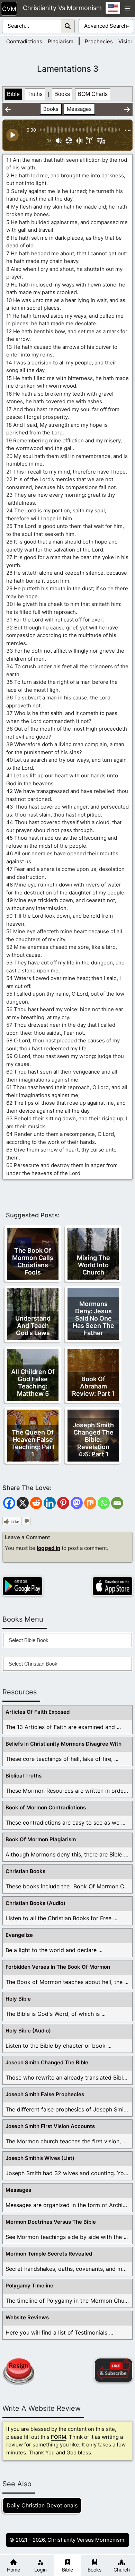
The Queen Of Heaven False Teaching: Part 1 (33, 1443)
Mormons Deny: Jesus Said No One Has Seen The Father (93, 1318)
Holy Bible (18, 1999)
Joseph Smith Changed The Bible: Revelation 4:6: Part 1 (93, 1440)
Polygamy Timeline (29, 2286)
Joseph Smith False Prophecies (45, 2094)
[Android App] (22, 1586)
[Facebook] (9, 1503)
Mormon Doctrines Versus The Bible (51, 2222)
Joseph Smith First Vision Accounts (50, 2126)
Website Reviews (27, 2317)
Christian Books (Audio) (35, 1903)
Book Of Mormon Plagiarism (41, 1839)
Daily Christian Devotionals (42, 2505)
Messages (79, 109)
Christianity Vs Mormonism (62, 8)
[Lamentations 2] (8, 109)
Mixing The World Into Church (93, 1265)
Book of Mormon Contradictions (46, 1807)
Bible (13, 94)
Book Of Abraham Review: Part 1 (93, 1386)
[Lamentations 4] (127, 109)
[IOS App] (112, 1586)
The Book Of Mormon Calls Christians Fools (33, 1261)
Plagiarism (61, 41)
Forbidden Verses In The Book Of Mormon (58, 1967)
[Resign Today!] (18, 2372)
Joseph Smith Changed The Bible (47, 2062)
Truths (35, 94)
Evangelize (19, 1935)
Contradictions (24, 41)
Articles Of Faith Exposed (38, 1712)
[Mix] (90, 1503)
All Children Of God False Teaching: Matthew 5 (33, 1383)
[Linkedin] (50, 1503)
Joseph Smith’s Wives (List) (40, 2158)
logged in (48, 1548)
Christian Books (25, 1871)
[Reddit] (36, 1503)
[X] (23, 1503)
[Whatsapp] (104, 1503)
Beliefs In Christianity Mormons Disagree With (64, 1744)
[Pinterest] (63, 1503)
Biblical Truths (24, 1776)
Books (62, 94)
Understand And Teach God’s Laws (33, 1326)
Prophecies (99, 41)
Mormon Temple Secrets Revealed (49, 2254)
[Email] (117, 1503)
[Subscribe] (114, 2370)
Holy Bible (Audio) (28, 2031)
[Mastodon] (77, 1503)
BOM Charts (93, 94)
